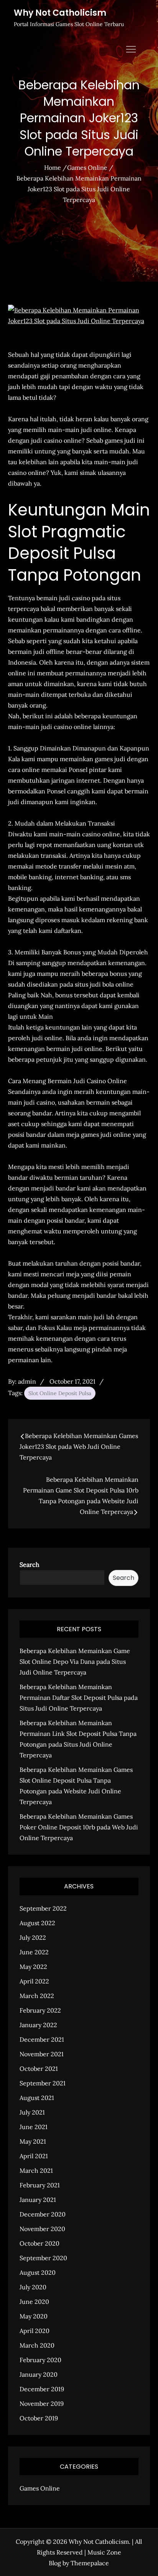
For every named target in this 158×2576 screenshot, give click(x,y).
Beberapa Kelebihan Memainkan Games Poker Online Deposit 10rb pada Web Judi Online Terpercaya (79, 1827)
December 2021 (42, 2039)
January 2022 (38, 2025)
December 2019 (42, 2389)
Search (30, 1565)
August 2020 (38, 2272)
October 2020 (39, 2243)
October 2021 (39, 2069)
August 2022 (37, 1923)
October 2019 (39, 2418)
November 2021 (42, 2054)
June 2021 (34, 2127)
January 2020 (39, 2374)
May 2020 (34, 2316)
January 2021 (38, 2200)
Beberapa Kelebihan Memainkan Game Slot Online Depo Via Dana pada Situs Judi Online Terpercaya (75, 1662)
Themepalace (90, 2563)
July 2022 (33, 1937)
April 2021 (34, 2156)
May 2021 (33, 2141)
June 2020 (34, 2302)
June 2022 (34, 1952)
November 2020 (42, 2229)
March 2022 (37, 1996)
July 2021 (32, 2112)
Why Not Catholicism (60, 13)
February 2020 (40, 2360)
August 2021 (37, 2098)
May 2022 (33, 1967)
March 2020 (37, 2345)
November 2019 (42, 2404)
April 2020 (35, 2331)
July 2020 (33, 2287)
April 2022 (34, 1981)
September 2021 (43, 2083)
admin (27, 1381)
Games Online (40, 2488)
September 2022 (43, 1908)
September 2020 (43, 2258)
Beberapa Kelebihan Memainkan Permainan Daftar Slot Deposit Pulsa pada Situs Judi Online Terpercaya (79, 1698)
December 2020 (43, 2214)
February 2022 (40, 2010)
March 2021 (36, 2170)
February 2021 (40, 2185)
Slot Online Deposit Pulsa (60, 1393)
